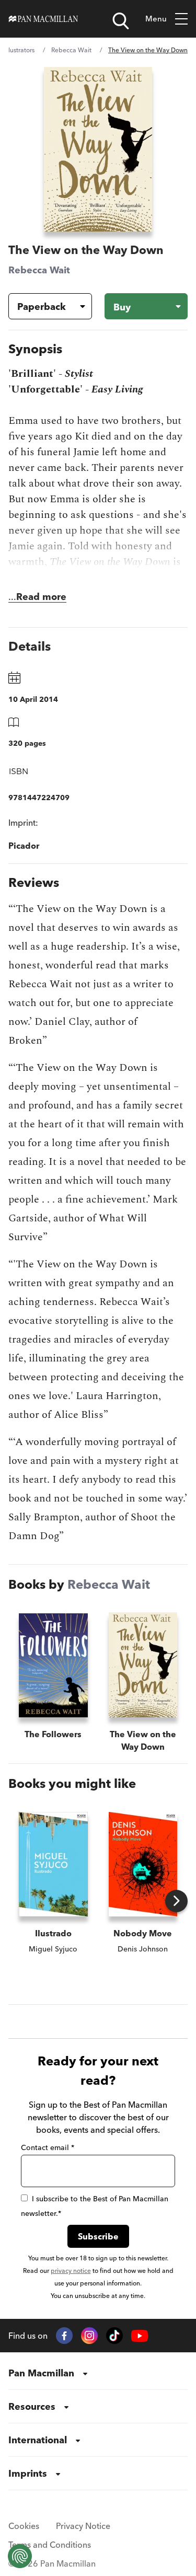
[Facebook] (64, 2336)
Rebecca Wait (71, 50)
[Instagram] (89, 2336)
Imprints (28, 2473)
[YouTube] (140, 2336)
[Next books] (176, 1901)
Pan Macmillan (41, 2373)
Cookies (24, 2526)
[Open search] (121, 21)
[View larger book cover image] (98, 149)
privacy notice (71, 2271)
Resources (32, 2406)
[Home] (43, 19)
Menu (156, 19)
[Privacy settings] (20, 2556)
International (38, 2440)
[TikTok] (114, 2336)
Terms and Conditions (50, 2545)
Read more (41, 597)
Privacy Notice (83, 2526)
